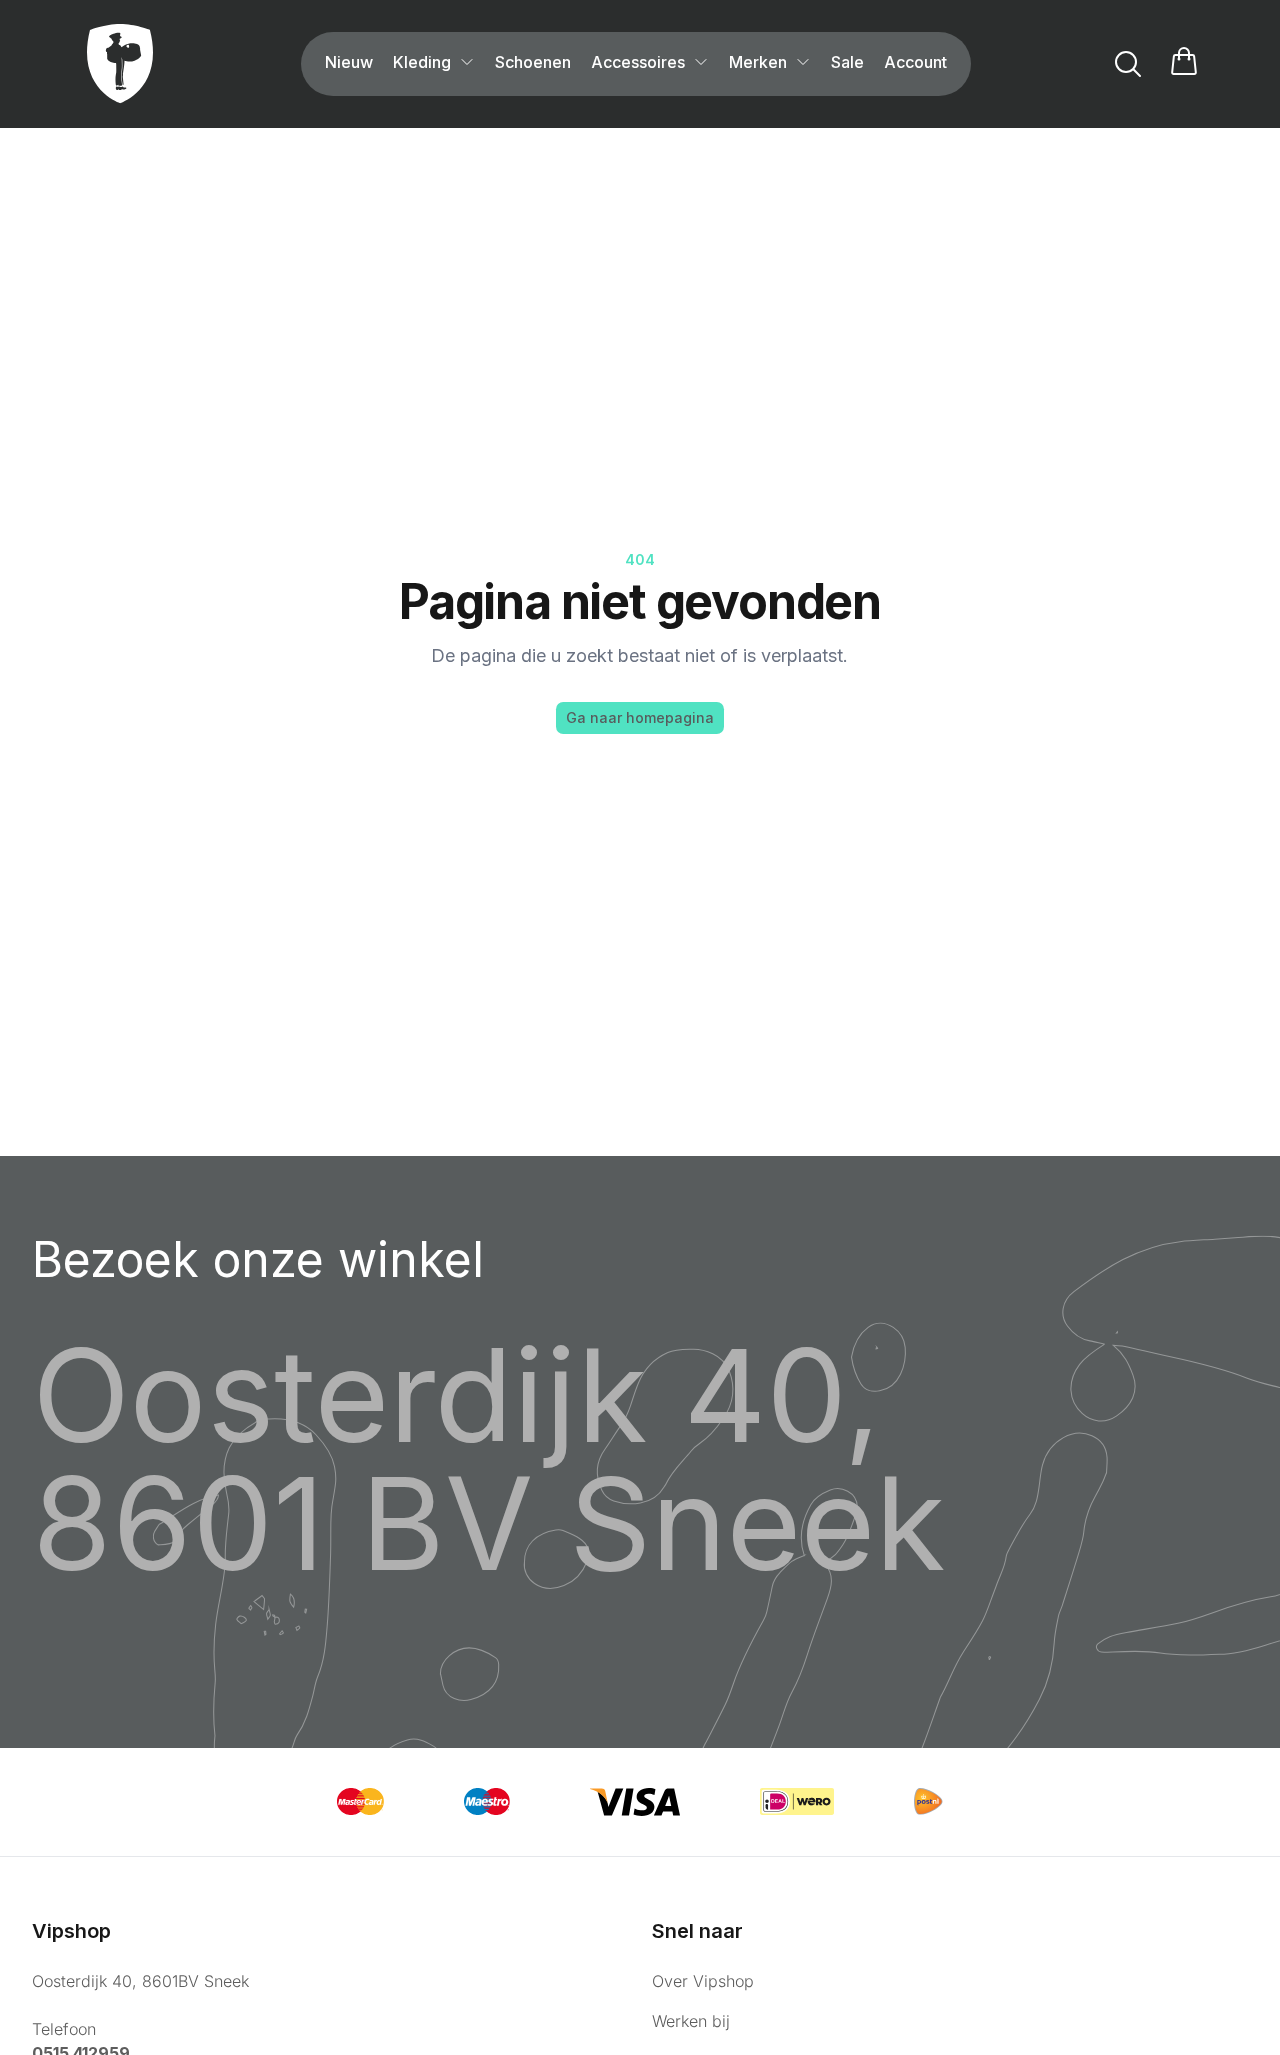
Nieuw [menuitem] (349, 62)
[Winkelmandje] (1184, 64)
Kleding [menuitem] (422, 62)
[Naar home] (120, 64)
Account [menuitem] (915, 62)
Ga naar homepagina (640, 717)
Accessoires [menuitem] (638, 62)
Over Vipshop (703, 1981)
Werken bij (691, 2021)
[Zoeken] (1128, 64)
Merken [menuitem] (758, 62)
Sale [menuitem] (847, 62)
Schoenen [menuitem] (533, 62)
